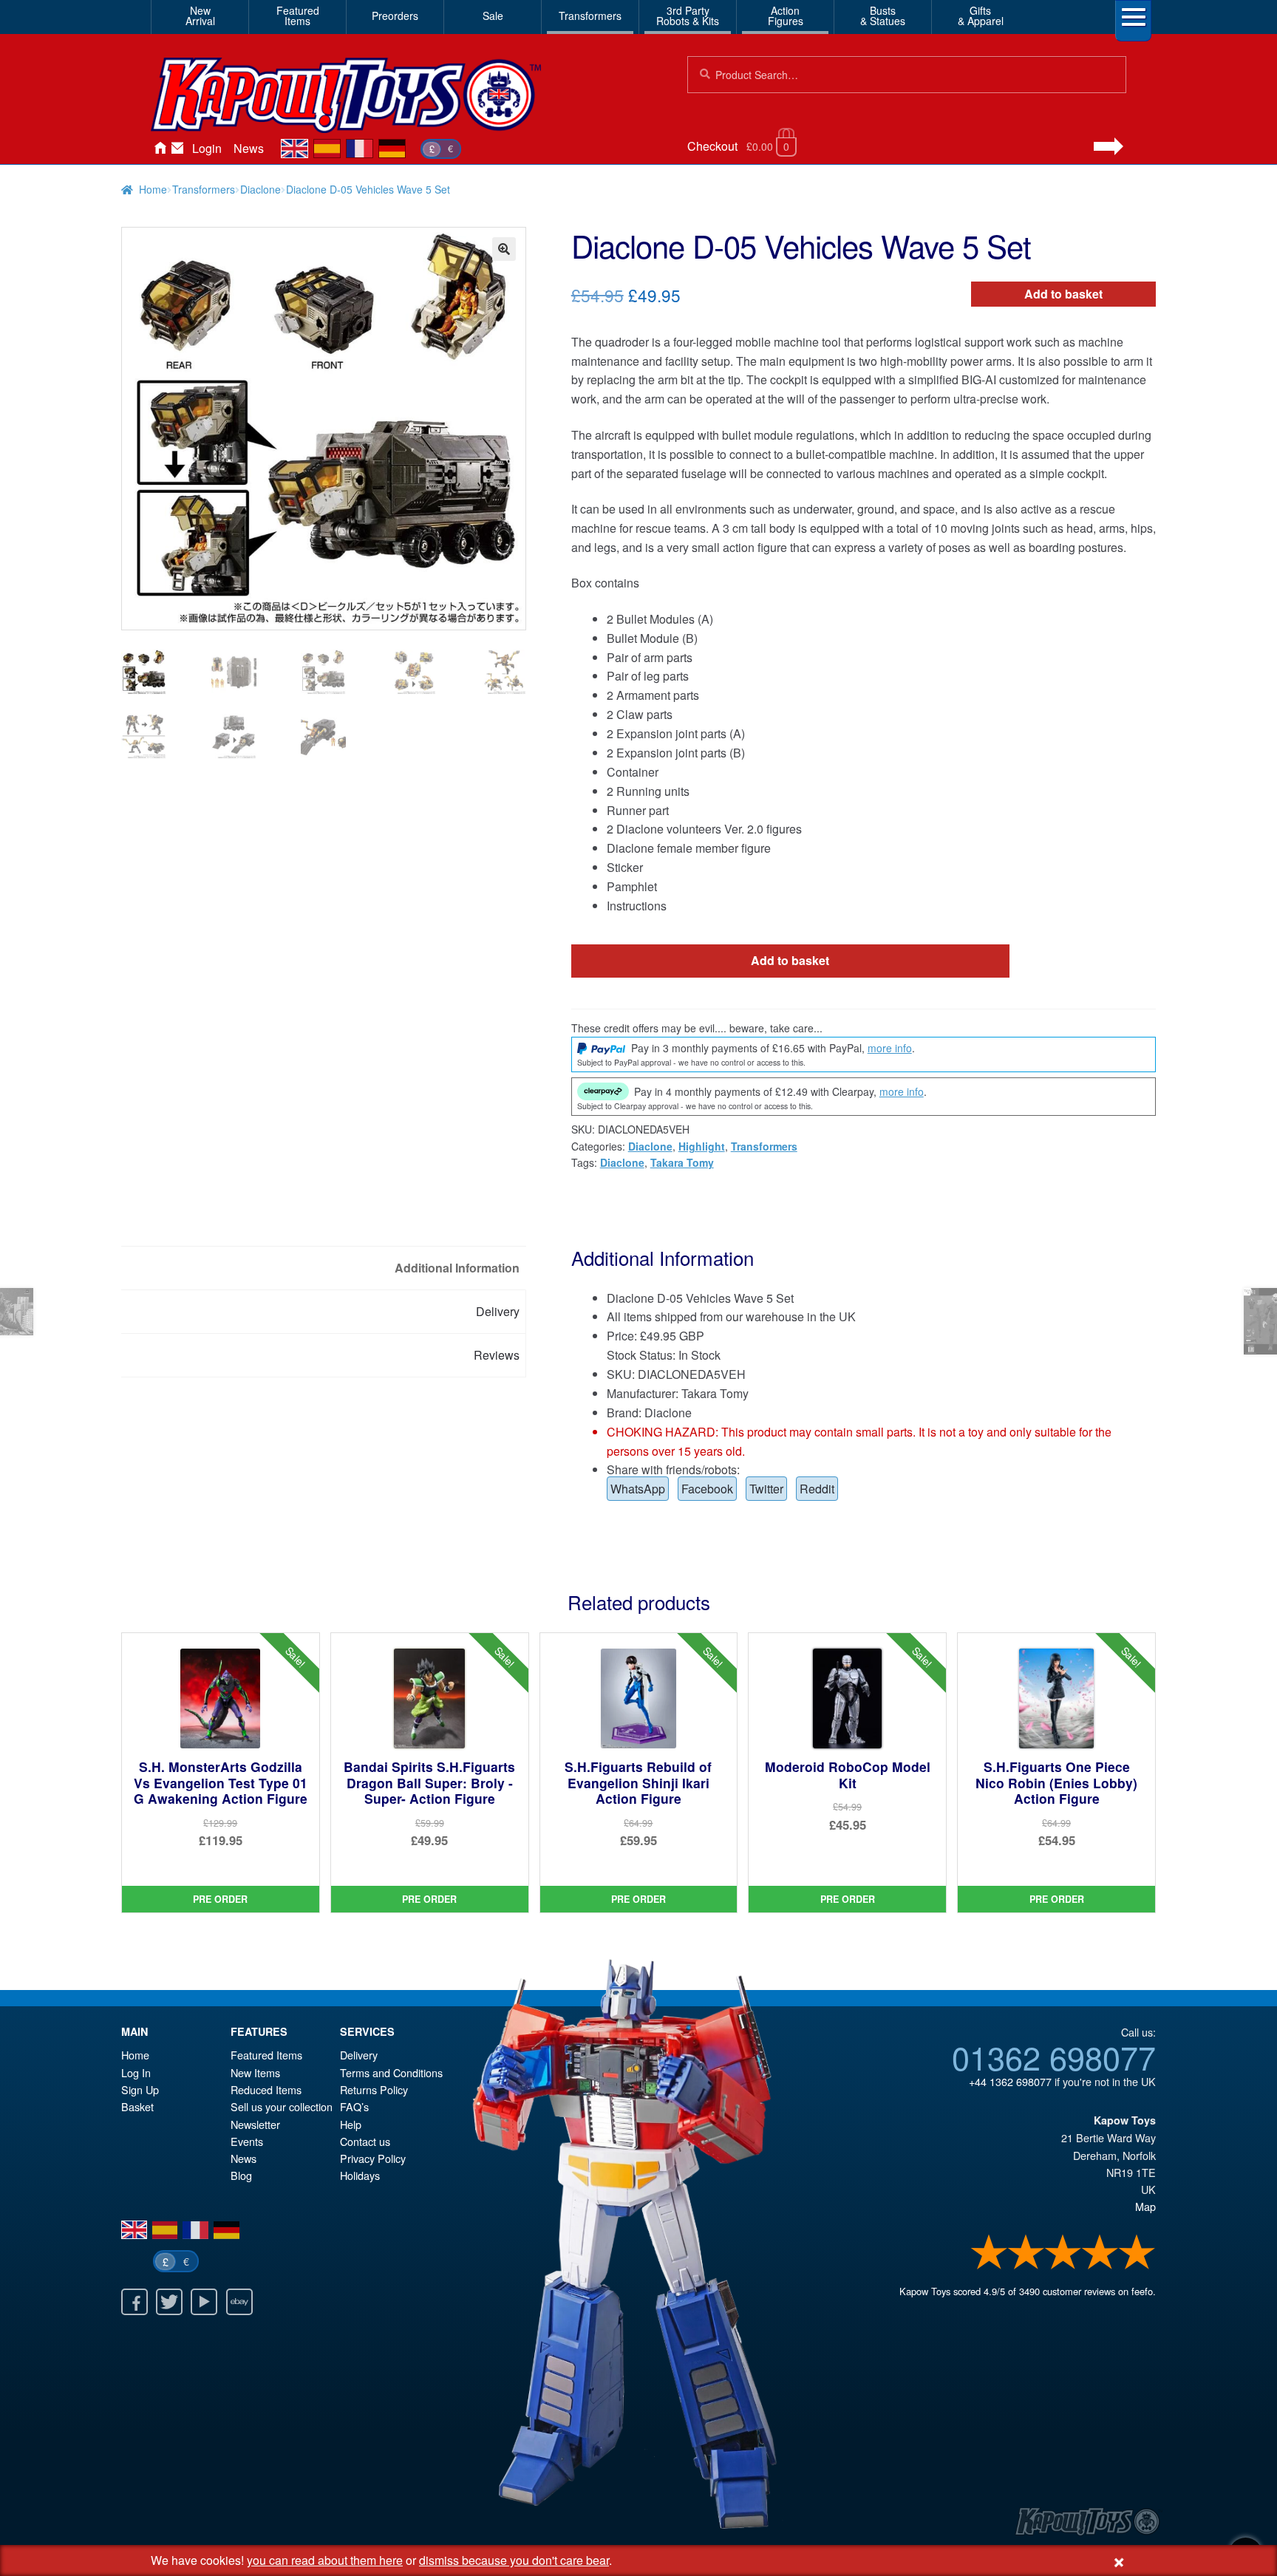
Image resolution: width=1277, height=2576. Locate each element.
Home (160, 149)
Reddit (817, 1489)
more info (890, 1048)
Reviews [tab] (497, 1355)
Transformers (590, 16)
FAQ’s (354, 2106)
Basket (137, 2106)
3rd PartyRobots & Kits (688, 16)
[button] (504, 249)
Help (351, 2124)
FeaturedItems (298, 16)
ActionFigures (786, 16)
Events (247, 2141)
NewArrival (200, 16)
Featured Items (266, 2055)
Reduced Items (266, 2089)
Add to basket (1063, 294)
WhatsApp (638, 1489)
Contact (177, 149)
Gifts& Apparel (981, 16)
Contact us (365, 2141)
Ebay (239, 2302)
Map (1145, 2206)
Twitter (766, 1489)
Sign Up (140, 2089)
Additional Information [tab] (457, 1268)
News (249, 148)
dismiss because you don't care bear (514, 2560)
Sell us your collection (282, 2106)
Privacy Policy (373, 2158)
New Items (255, 2072)
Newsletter (255, 2124)
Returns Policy (374, 2089)
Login (207, 148)
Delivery (359, 2055)
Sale (493, 16)
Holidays (360, 2175)
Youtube (204, 2302)
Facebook (707, 1489)
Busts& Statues (883, 16)
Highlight (702, 1146)
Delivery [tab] (498, 1311)
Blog (241, 2175)
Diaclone (260, 189)
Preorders (395, 16)
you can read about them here (325, 2560)
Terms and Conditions (391, 2072)
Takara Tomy (682, 1162)
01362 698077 (1054, 2057)
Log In (136, 2072)
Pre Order (220, 1899)
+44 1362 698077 (1010, 2081)
